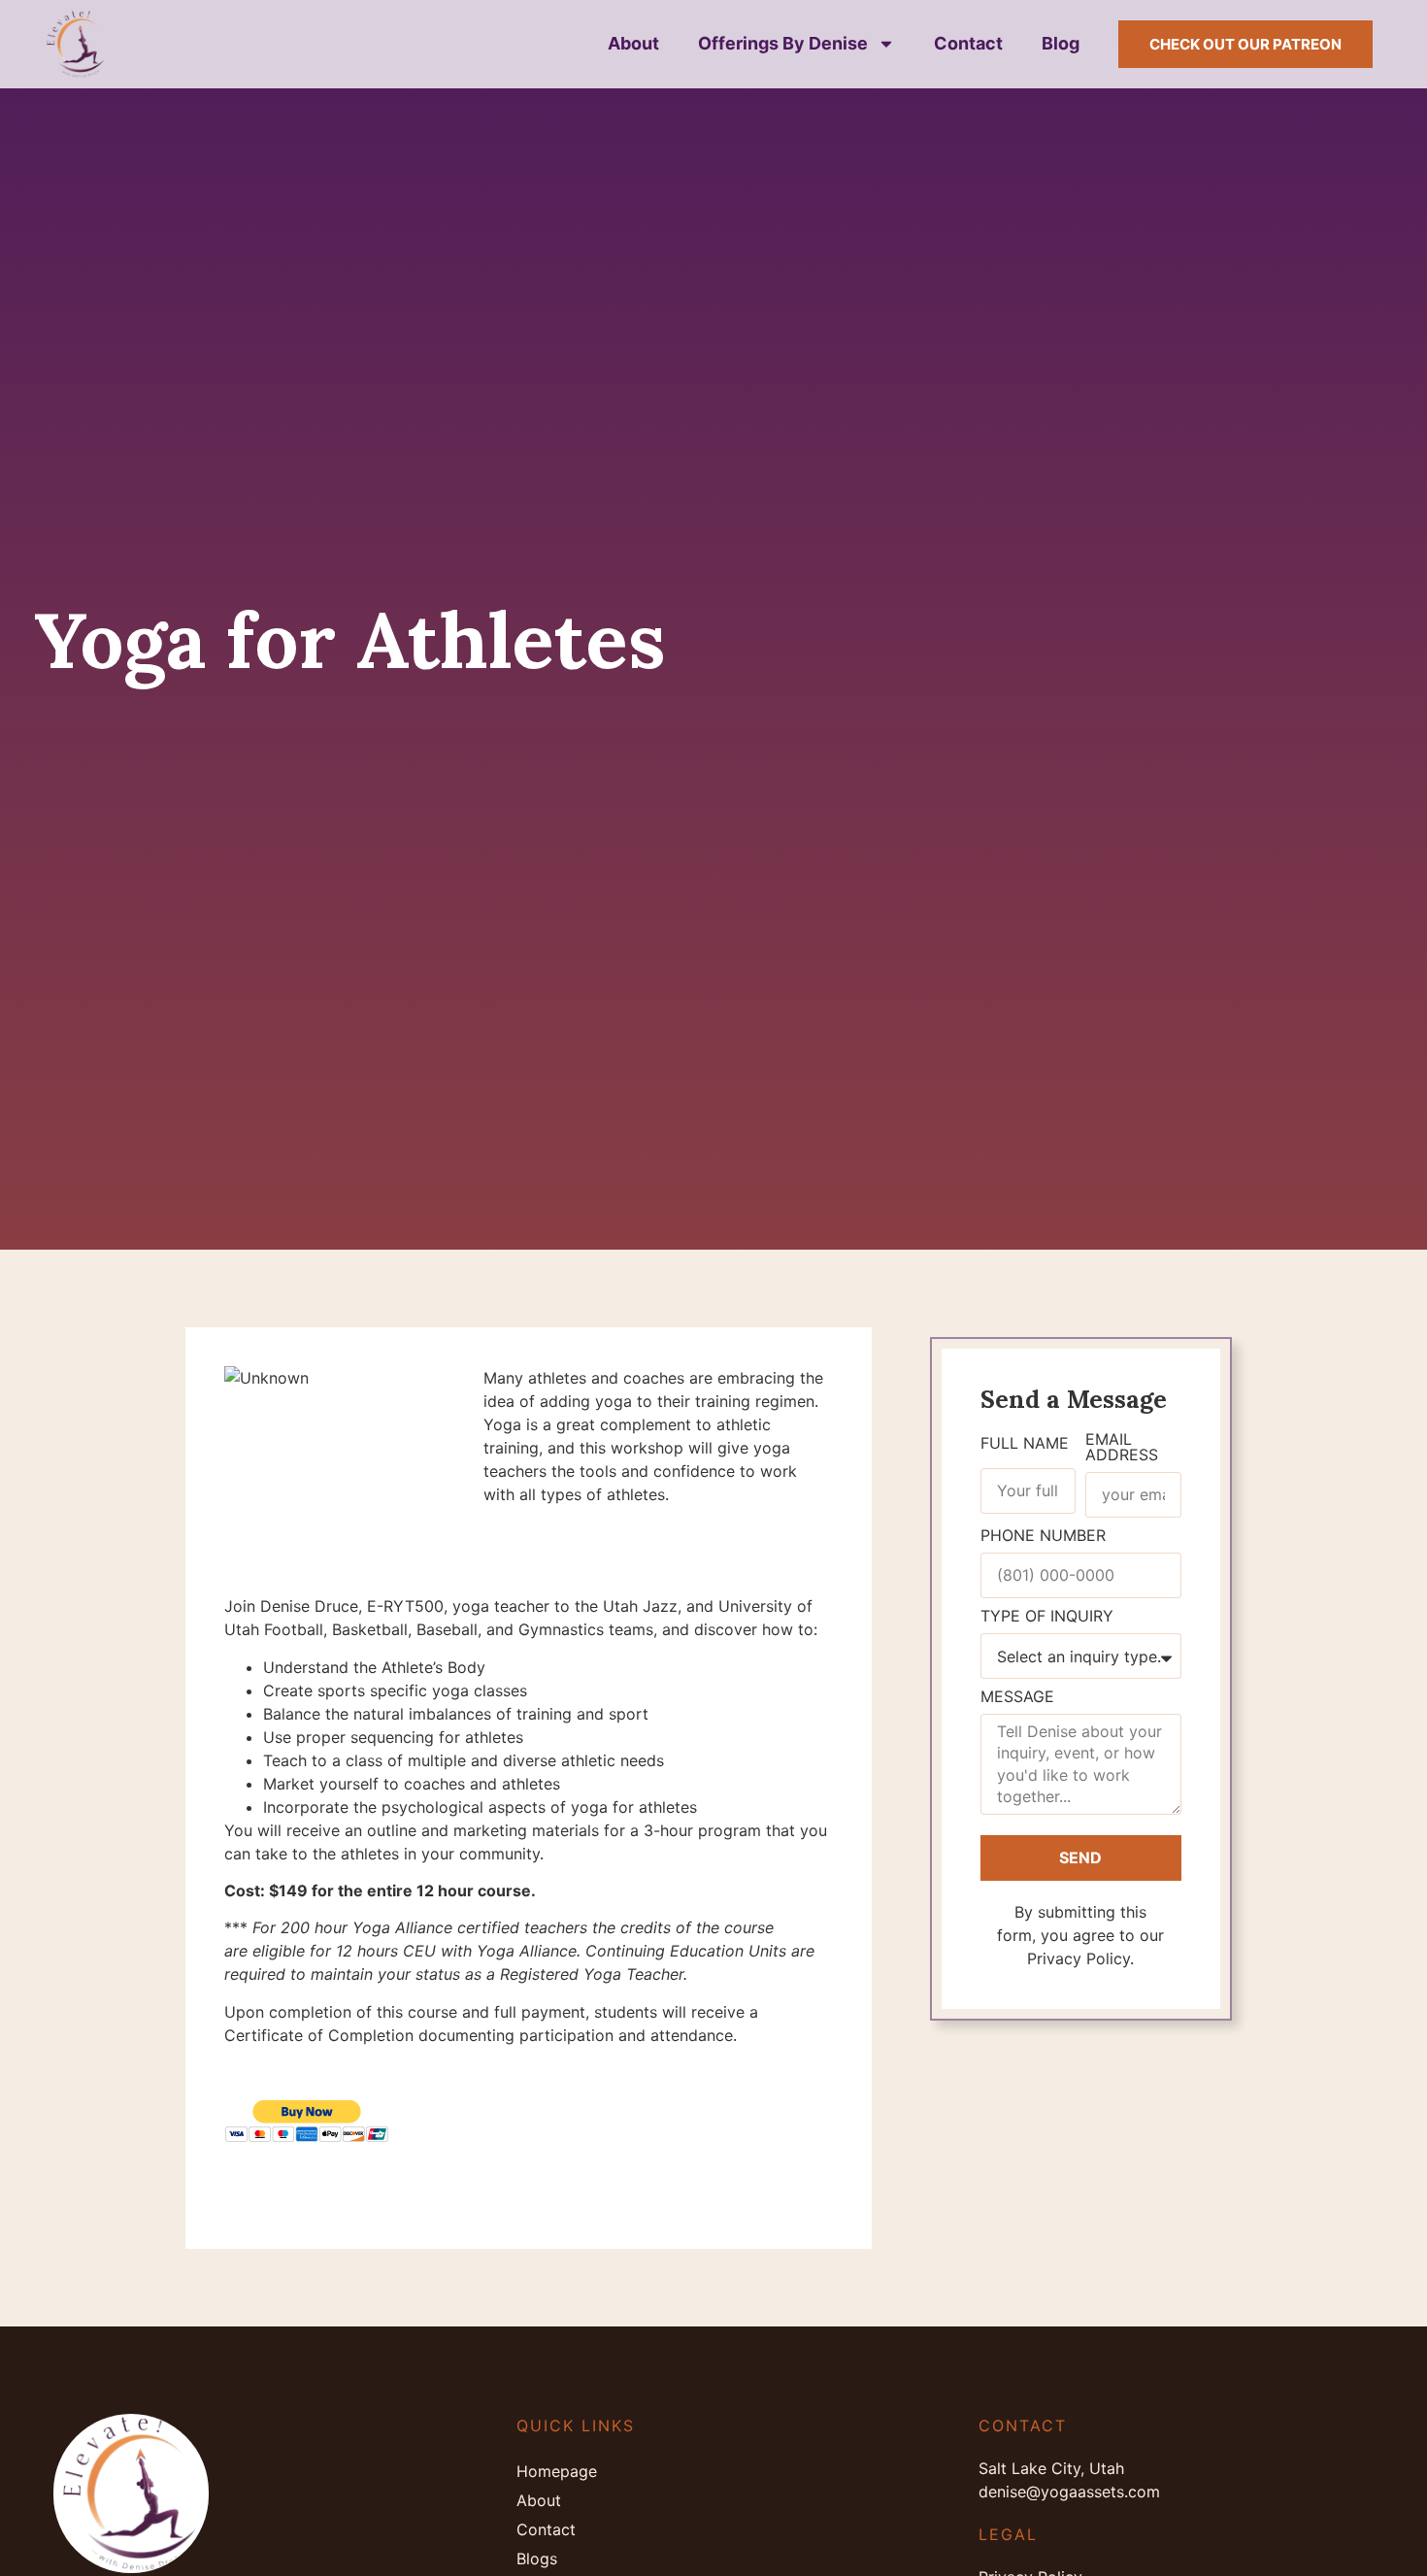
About (633, 43)
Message (1017, 1697)
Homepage (557, 2471)
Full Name (1025, 1444)
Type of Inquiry (1047, 1617)
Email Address (1122, 1448)
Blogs (537, 2559)
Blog (1061, 43)
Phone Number (1043, 1536)
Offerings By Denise (783, 43)
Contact (968, 43)
